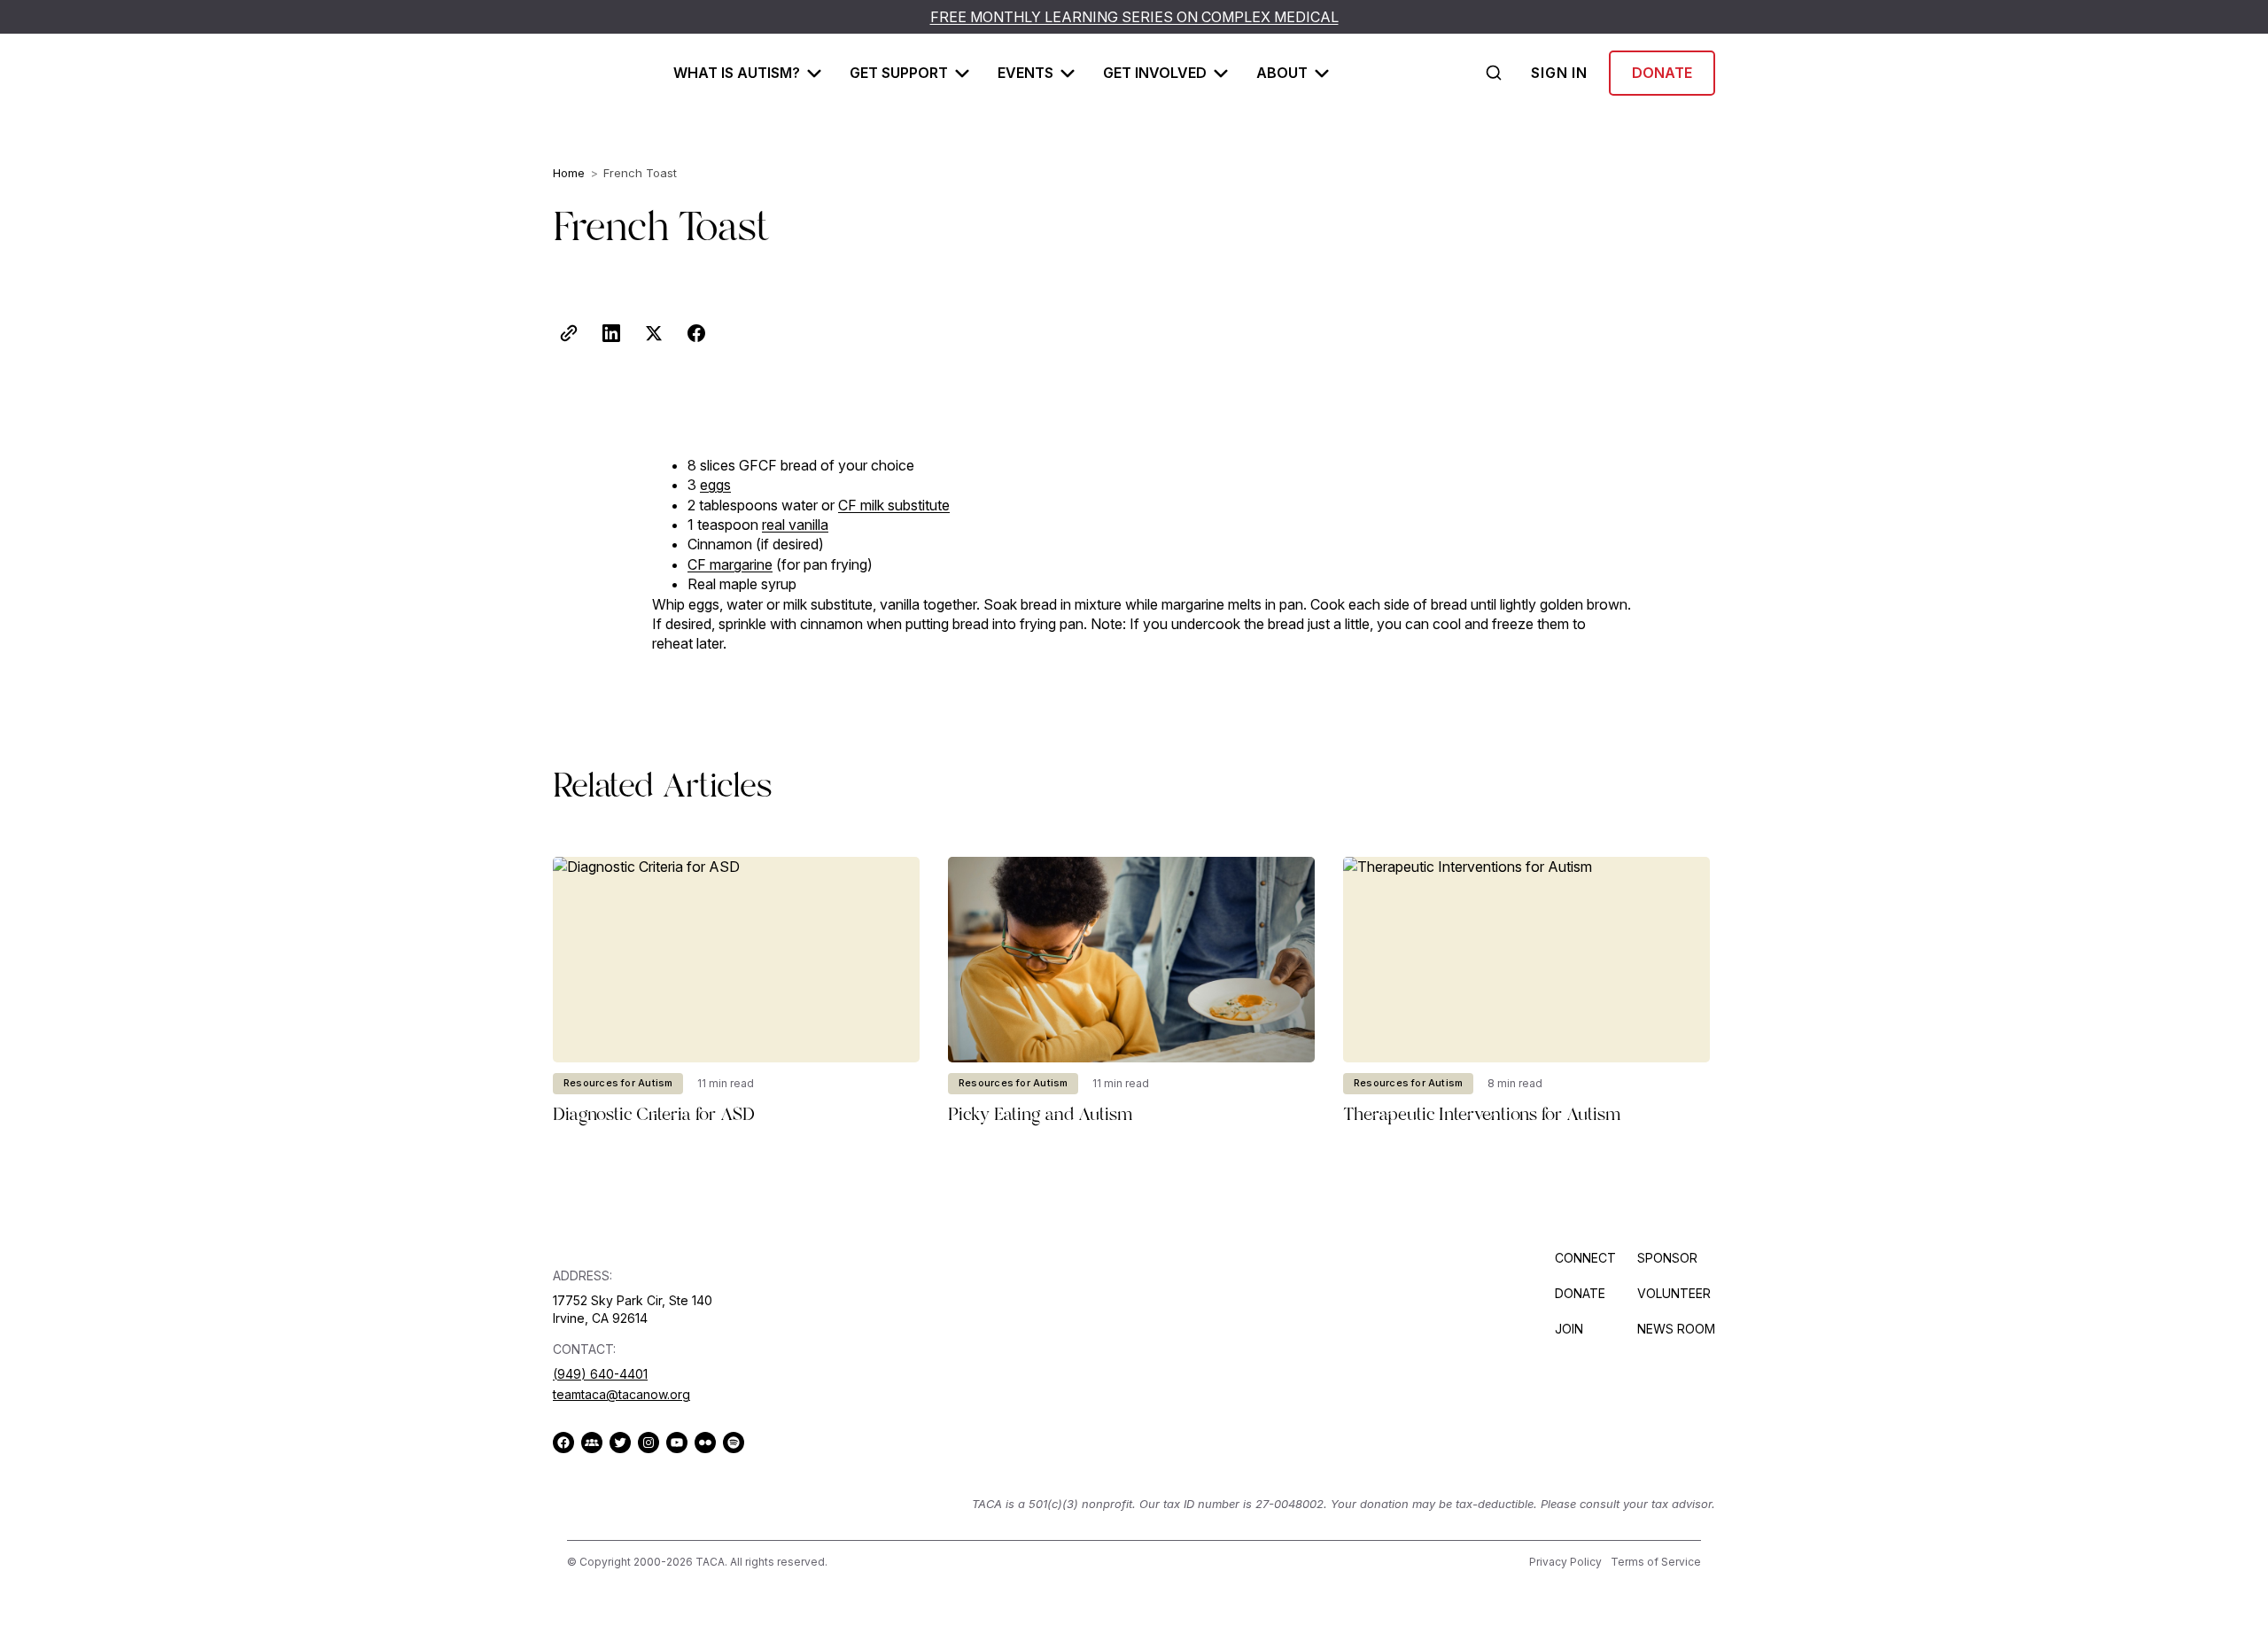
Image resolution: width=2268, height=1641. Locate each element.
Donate (1662, 73)
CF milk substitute (894, 505)
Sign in (1559, 73)
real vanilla (795, 525)
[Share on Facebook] (696, 333)
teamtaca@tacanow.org (621, 1394)
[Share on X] (654, 333)
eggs (715, 485)
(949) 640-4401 (600, 1374)
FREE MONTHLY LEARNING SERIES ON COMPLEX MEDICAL (1134, 17)
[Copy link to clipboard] (569, 333)
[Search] (1494, 73)
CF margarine (730, 564)
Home (569, 173)
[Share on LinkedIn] (611, 333)
